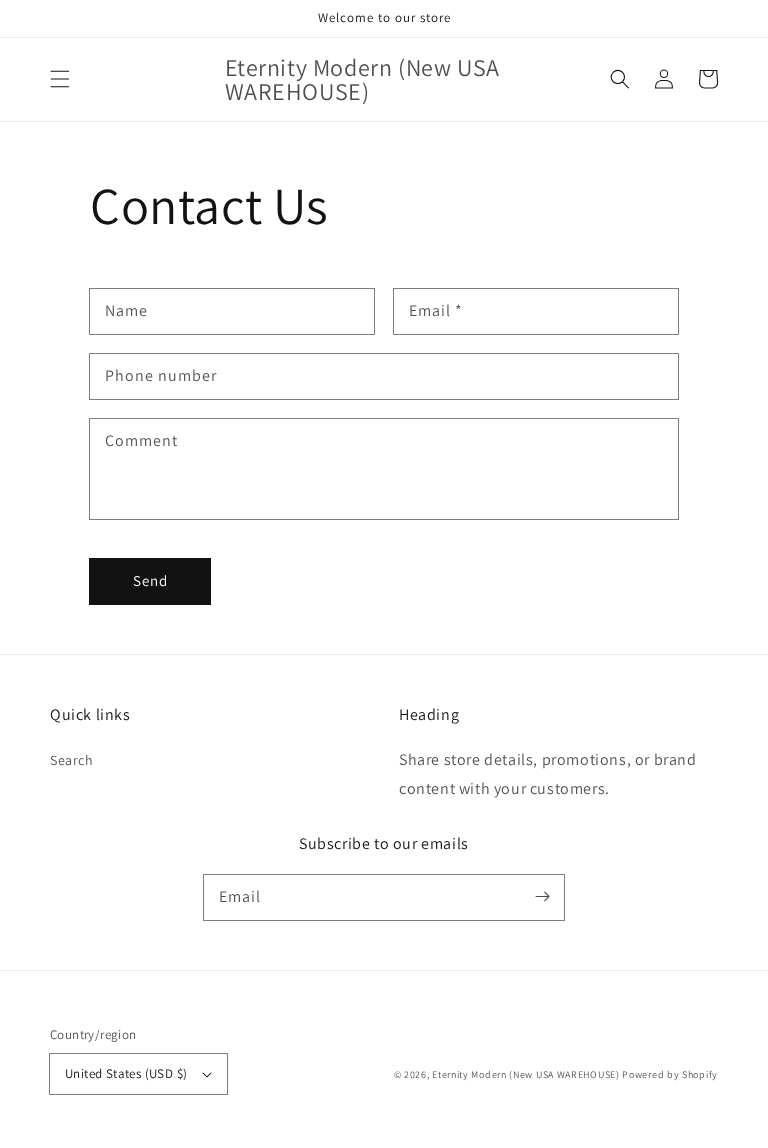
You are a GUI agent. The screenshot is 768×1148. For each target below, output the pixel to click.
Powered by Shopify (670, 1074)
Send (150, 580)
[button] (60, 79)
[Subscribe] (542, 897)
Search (72, 760)
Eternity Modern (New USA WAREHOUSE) (526, 1074)
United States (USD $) (126, 1073)
